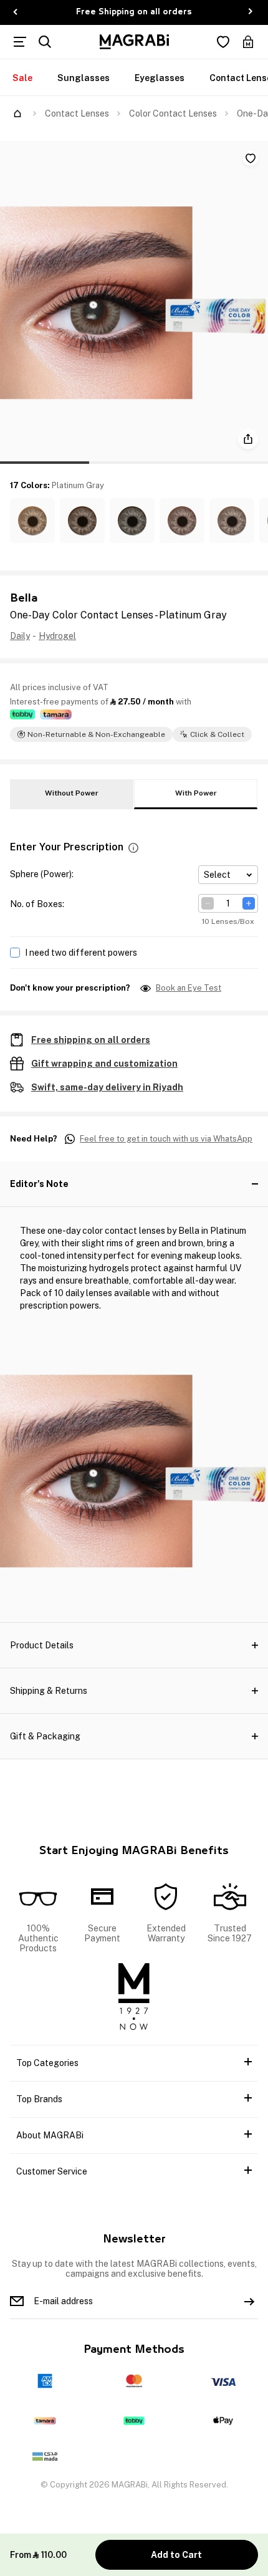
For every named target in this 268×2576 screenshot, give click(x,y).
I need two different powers (81, 953)
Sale (22, 78)
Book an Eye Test (189, 988)
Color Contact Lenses (173, 113)
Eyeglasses (160, 78)
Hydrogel (57, 636)
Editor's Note (39, 1184)
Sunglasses (84, 78)
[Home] (17, 113)
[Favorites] (223, 42)
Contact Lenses (77, 113)
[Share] (248, 439)
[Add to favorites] (251, 158)
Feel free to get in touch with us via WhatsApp (166, 1139)
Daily (20, 636)
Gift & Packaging (45, 1736)
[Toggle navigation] (20, 42)
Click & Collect (217, 734)
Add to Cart (176, 2555)
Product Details (42, 1645)
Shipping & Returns (49, 1691)
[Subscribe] (249, 2301)
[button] (32, 521)
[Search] (45, 42)
